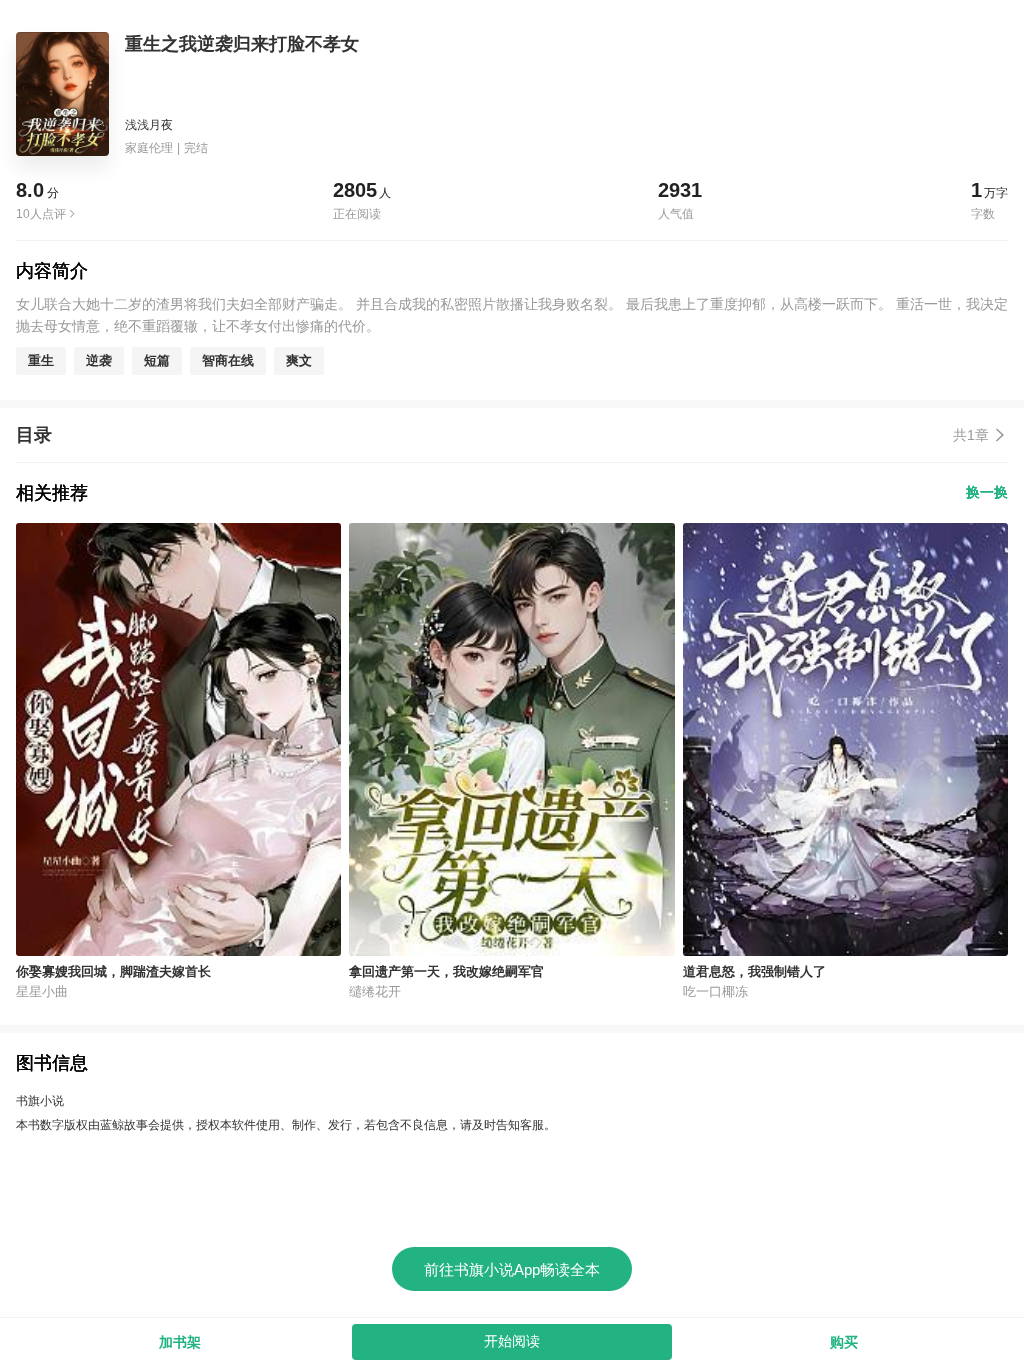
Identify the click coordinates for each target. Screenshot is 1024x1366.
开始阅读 (512, 1341)
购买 (844, 1342)
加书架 (180, 1342)
